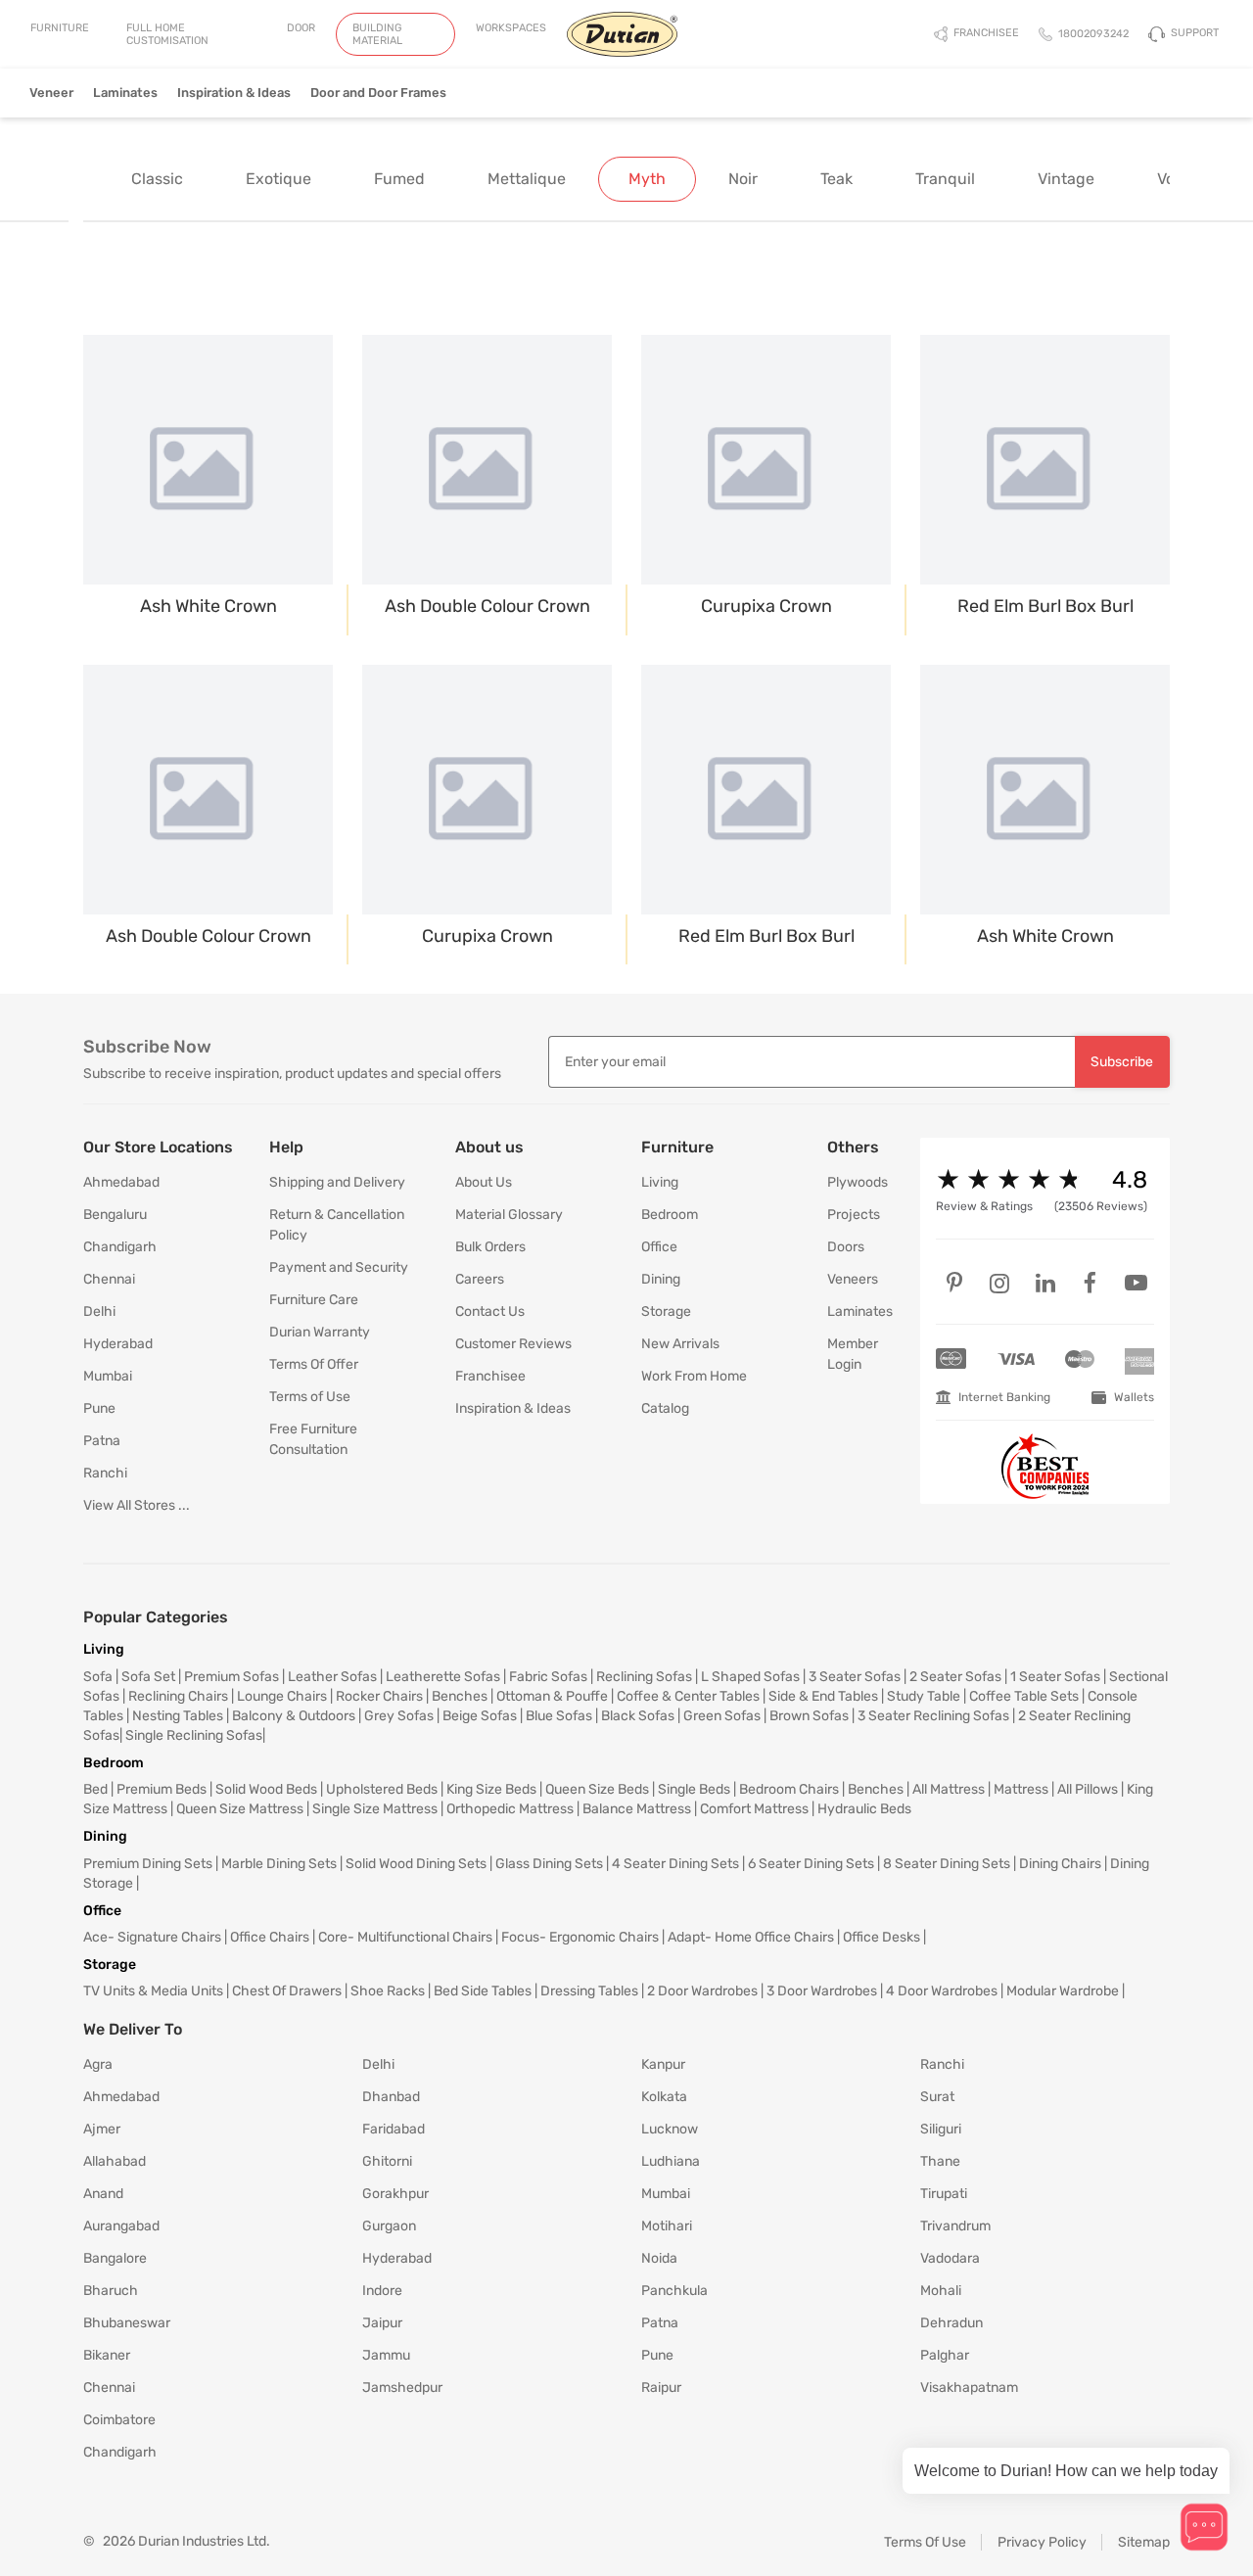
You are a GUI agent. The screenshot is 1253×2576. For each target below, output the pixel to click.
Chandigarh (120, 1247)
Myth (647, 179)
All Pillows (1088, 1789)
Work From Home (694, 1376)
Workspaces (511, 28)
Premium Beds (162, 1789)
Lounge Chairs (282, 1696)
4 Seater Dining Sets (675, 1864)
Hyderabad (118, 1344)
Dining (661, 1279)
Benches (460, 1696)
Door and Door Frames (378, 93)
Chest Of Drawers (287, 1991)
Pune (99, 1408)
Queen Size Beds (597, 1789)
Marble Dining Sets (279, 1864)
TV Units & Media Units (153, 1991)
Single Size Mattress (375, 1809)
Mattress (1021, 1789)
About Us (484, 1182)
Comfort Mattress (754, 1809)
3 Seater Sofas (855, 1677)
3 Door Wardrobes (822, 1991)
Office (659, 1247)
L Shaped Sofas (750, 1677)
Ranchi (105, 1473)
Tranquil (945, 179)
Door (301, 28)
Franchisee (490, 1376)
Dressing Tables (589, 1991)
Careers (480, 1279)
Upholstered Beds (382, 1789)
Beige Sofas (480, 1716)
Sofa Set (148, 1677)
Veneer (51, 93)
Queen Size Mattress (240, 1809)
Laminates (125, 93)
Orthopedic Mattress (510, 1809)
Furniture (60, 28)
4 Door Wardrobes (942, 1991)
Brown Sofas (809, 1716)
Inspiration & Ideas (234, 93)
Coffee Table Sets (1024, 1696)
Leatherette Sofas (443, 1677)
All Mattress (949, 1789)
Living (660, 1182)
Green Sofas (722, 1716)
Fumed (399, 179)
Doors (846, 1247)
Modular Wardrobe (1063, 1991)
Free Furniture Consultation (313, 1439)
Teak (836, 179)
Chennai (109, 1279)
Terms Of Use (925, 2542)
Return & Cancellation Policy (337, 1225)
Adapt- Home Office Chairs (751, 1937)
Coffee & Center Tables (688, 1696)
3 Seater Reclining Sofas (933, 1716)
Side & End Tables (823, 1696)
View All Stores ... (137, 1505)
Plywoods (858, 1182)
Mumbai (108, 1376)
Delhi (99, 1311)
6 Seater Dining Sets (811, 1864)
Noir (743, 179)
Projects (854, 1215)
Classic (157, 179)
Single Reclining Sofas (194, 1735)
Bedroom (670, 1215)
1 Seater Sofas (1055, 1677)
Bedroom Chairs (789, 1789)
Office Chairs (270, 1937)
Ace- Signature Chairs (152, 1937)
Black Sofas (638, 1716)
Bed (95, 1789)
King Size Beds (491, 1789)
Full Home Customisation (167, 34)
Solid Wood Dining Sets (416, 1864)
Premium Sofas (232, 1677)
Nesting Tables (178, 1716)
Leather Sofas (332, 1677)
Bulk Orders (490, 1247)
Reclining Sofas (644, 1677)
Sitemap (1144, 2542)
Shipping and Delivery (337, 1182)
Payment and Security (339, 1267)
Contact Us (490, 1311)
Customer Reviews (513, 1344)
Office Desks (882, 1937)
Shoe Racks (388, 1991)
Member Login (853, 1354)
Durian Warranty (320, 1332)
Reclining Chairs (178, 1696)
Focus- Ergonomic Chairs (580, 1937)
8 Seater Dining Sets (947, 1864)
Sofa (98, 1677)
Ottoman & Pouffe (552, 1696)
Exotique (278, 179)
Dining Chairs (1060, 1864)
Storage (666, 1311)
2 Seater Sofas (955, 1677)
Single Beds (694, 1789)
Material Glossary (509, 1215)
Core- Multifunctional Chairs (405, 1937)
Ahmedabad (121, 1182)
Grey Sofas (399, 1716)
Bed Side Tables (483, 1991)
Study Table (924, 1696)
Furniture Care (314, 1300)
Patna (102, 1441)
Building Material (377, 34)
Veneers (853, 1279)
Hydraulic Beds (864, 1809)
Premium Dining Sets (148, 1864)
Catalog (665, 1408)
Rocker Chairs (379, 1696)
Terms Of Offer (314, 1364)
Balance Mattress (637, 1809)
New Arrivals (680, 1344)
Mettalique (527, 179)
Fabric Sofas (548, 1677)
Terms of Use (310, 1397)
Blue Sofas (559, 1716)
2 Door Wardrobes (702, 1991)
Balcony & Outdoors (294, 1716)
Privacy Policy (1042, 2542)
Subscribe (1122, 1062)
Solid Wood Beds (266, 1789)
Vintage (1066, 179)
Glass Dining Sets (549, 1864)
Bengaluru (115, 1215)
